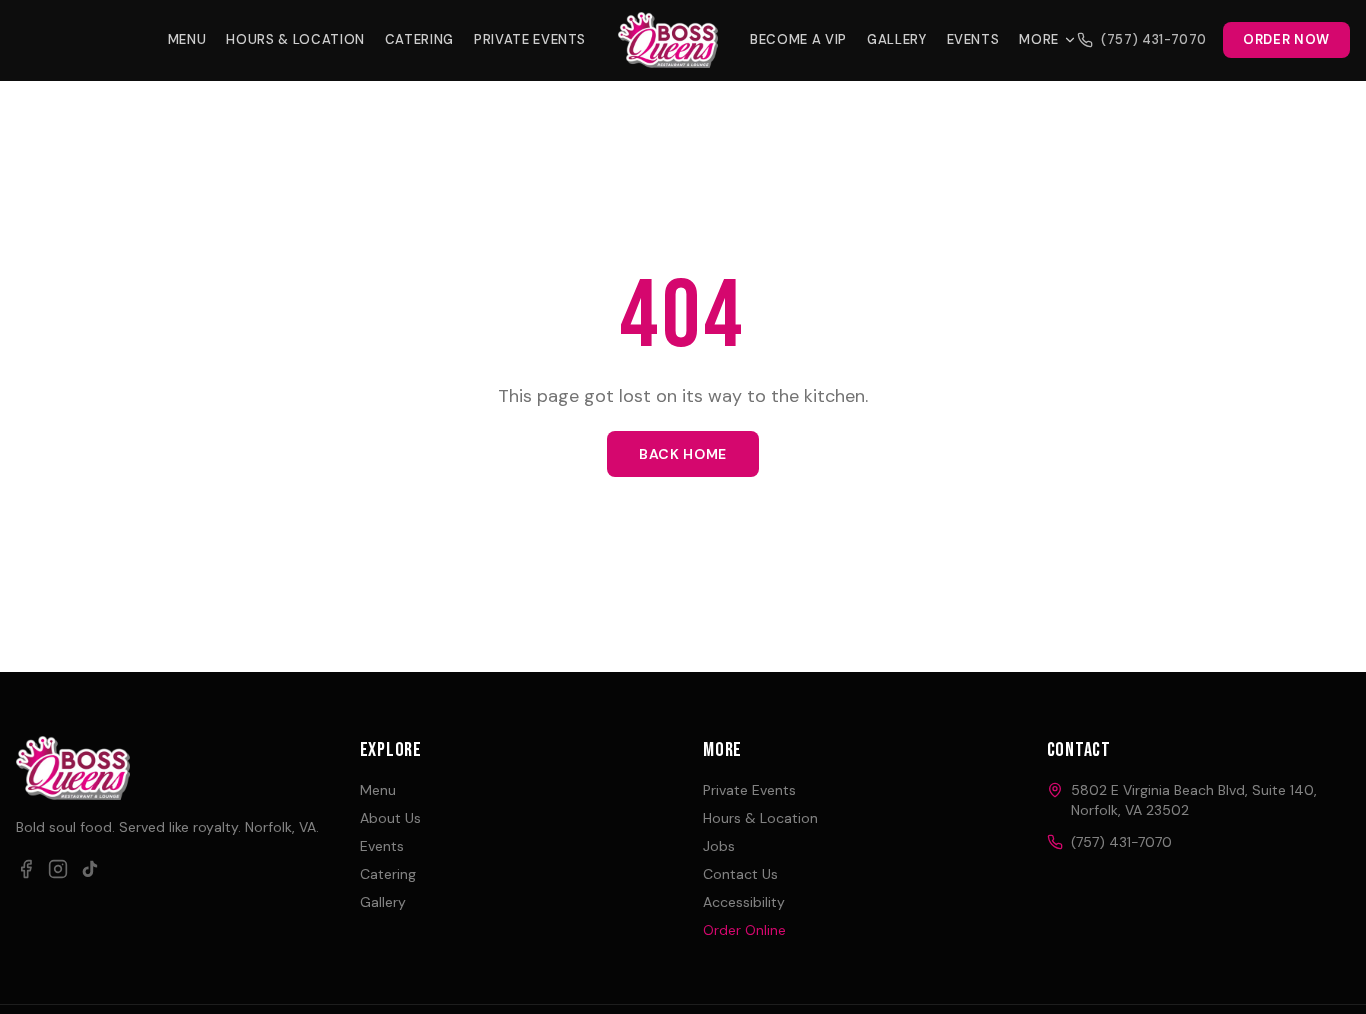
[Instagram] (58, 869)
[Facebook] (26, 869)
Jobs (719, 846)
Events (973, 39)
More (1039, 39)
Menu (187, 39)
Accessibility (744, 902)
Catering (419, 39)
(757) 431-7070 (1154, 39)
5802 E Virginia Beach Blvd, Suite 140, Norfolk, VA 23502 (1194, 800)
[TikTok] (90, 869)
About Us (390, 818)
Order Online (744, 930)
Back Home (683, 454)
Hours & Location (295, 39)
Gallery (897, 39)
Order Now (1286, 39)
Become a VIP (798, 39)
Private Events (530, 39)
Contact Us (740, 874)
